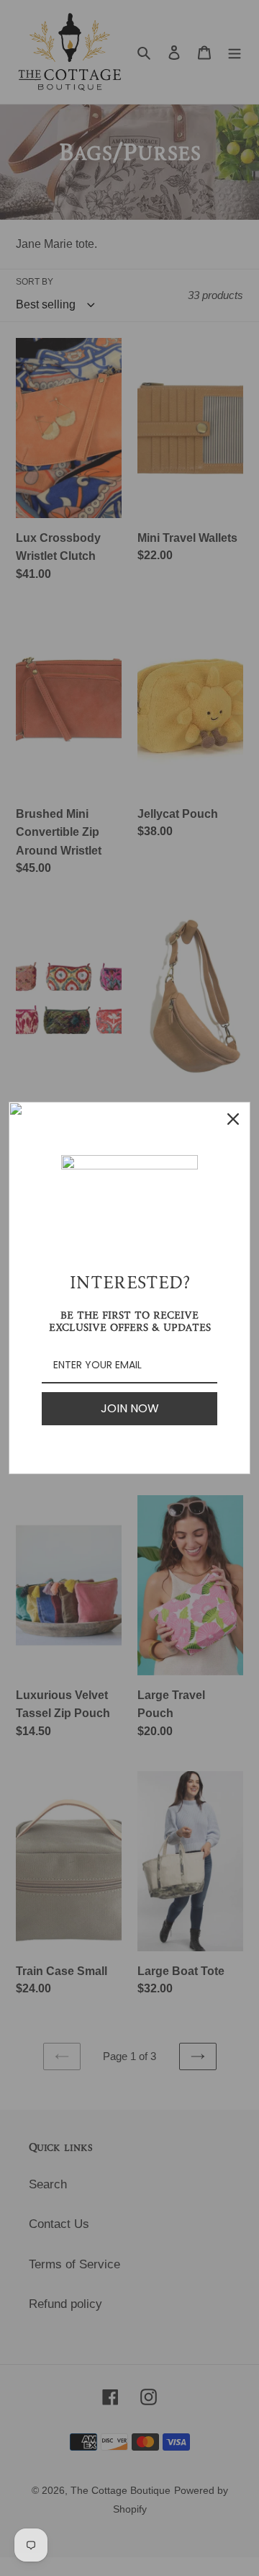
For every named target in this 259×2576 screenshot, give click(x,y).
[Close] (233, 1119)
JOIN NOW (130, 1408)
